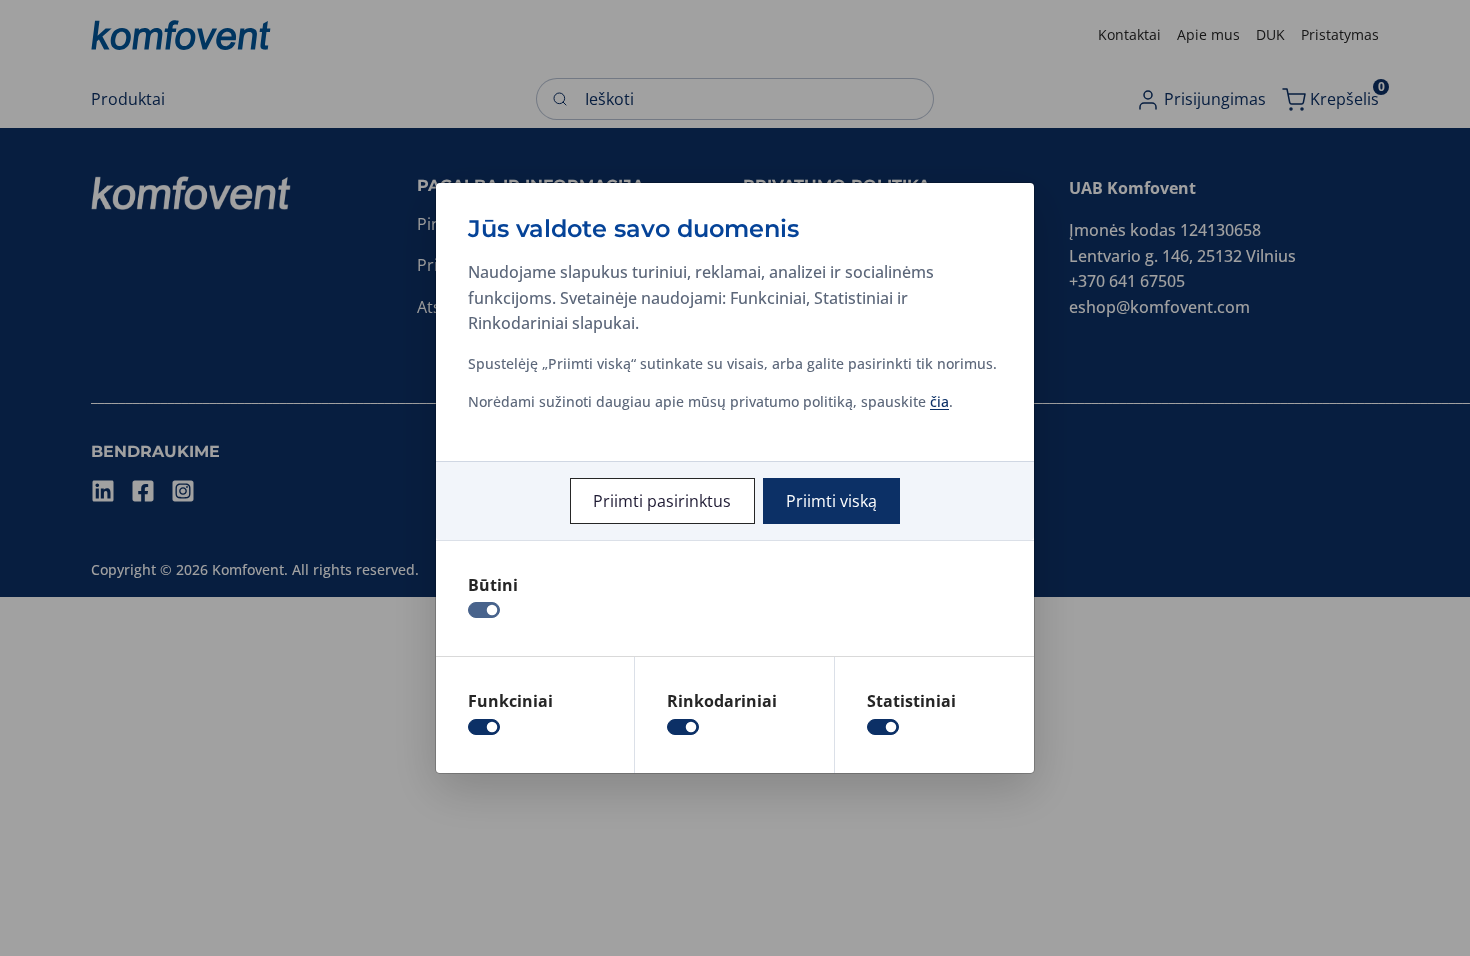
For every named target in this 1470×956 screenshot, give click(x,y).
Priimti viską (831, 501)
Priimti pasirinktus (662, 501)
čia (939, 401)
